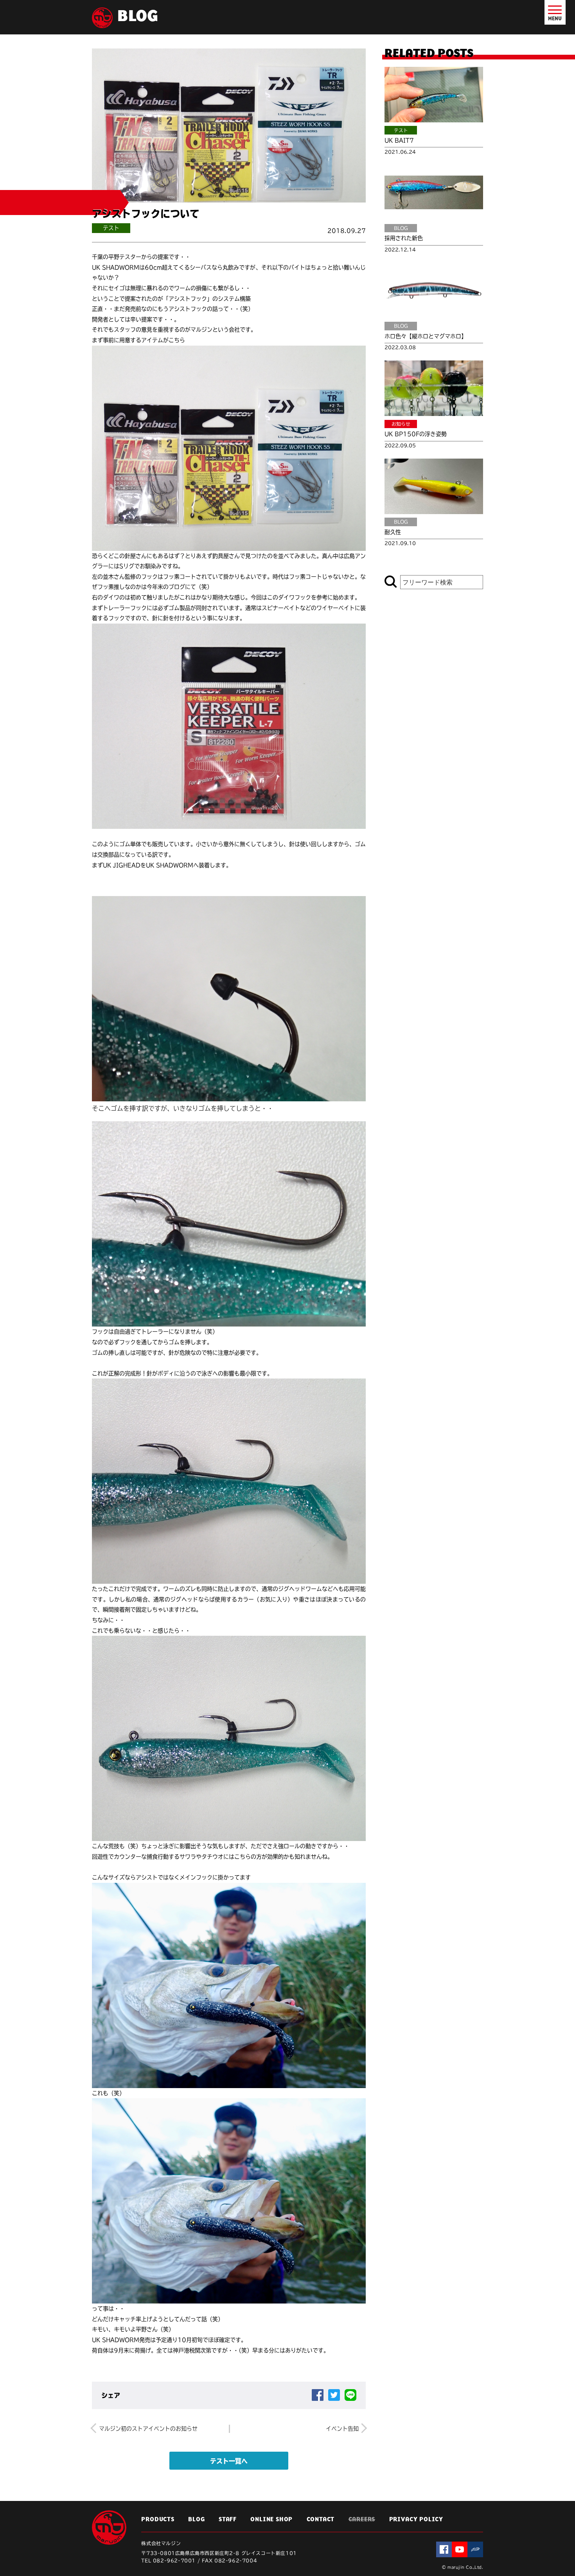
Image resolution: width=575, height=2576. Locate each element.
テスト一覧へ (229, 2461)
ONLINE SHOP (271, 2520)
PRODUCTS (158, 2520)
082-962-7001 (174, 2561)
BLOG (196, 2520)
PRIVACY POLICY (416, 2520)
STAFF (228, 2520)
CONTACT (321, 2520)
